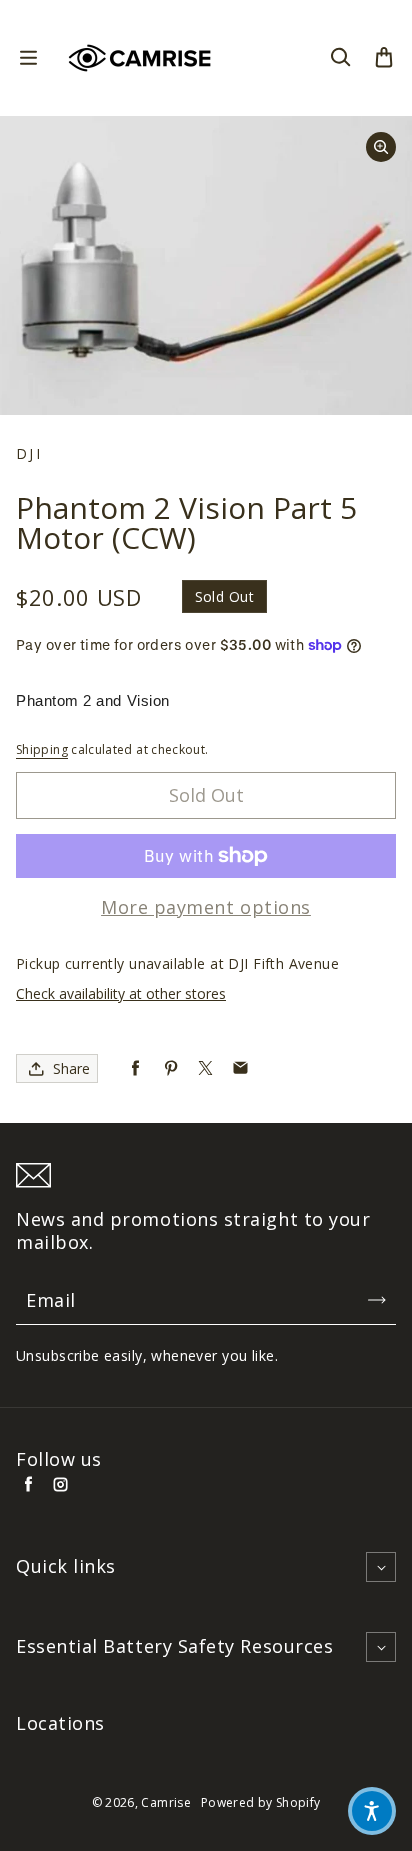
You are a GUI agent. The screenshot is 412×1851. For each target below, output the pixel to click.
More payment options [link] (206, 907)
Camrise (166, 1802)
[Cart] (384, 58)
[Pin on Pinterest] (170, 1068)
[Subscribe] (377, 1300)
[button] (372, 1811)
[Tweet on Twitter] (205, 1068)
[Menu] (28, 58)
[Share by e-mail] (240, 1068)
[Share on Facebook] (135, 1068)
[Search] (340, 58)
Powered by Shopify (260, 1802)
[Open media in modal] (381, 147)
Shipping (42, 749)
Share (71, 1068)
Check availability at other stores (121, 993)
